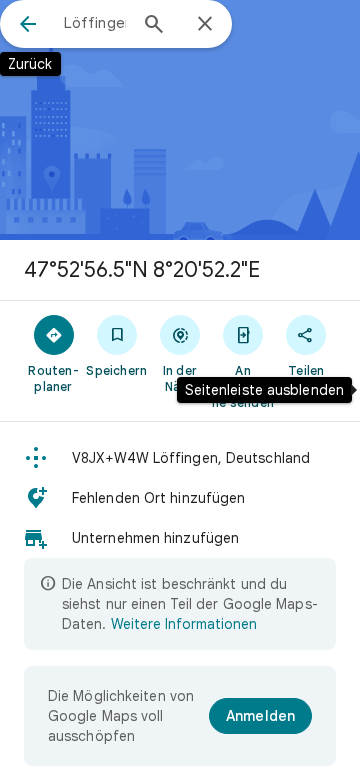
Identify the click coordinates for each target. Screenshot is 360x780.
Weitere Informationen (184, 624)
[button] (180, 458)
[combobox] (95, 23)
